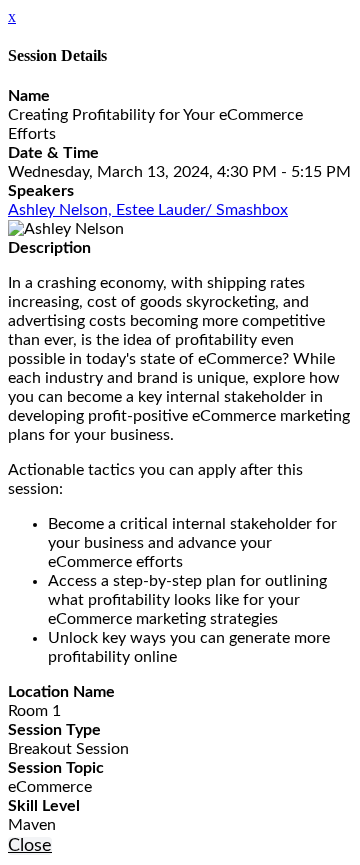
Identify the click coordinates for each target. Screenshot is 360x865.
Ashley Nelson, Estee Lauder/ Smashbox (148, 210)
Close (30, 846)
